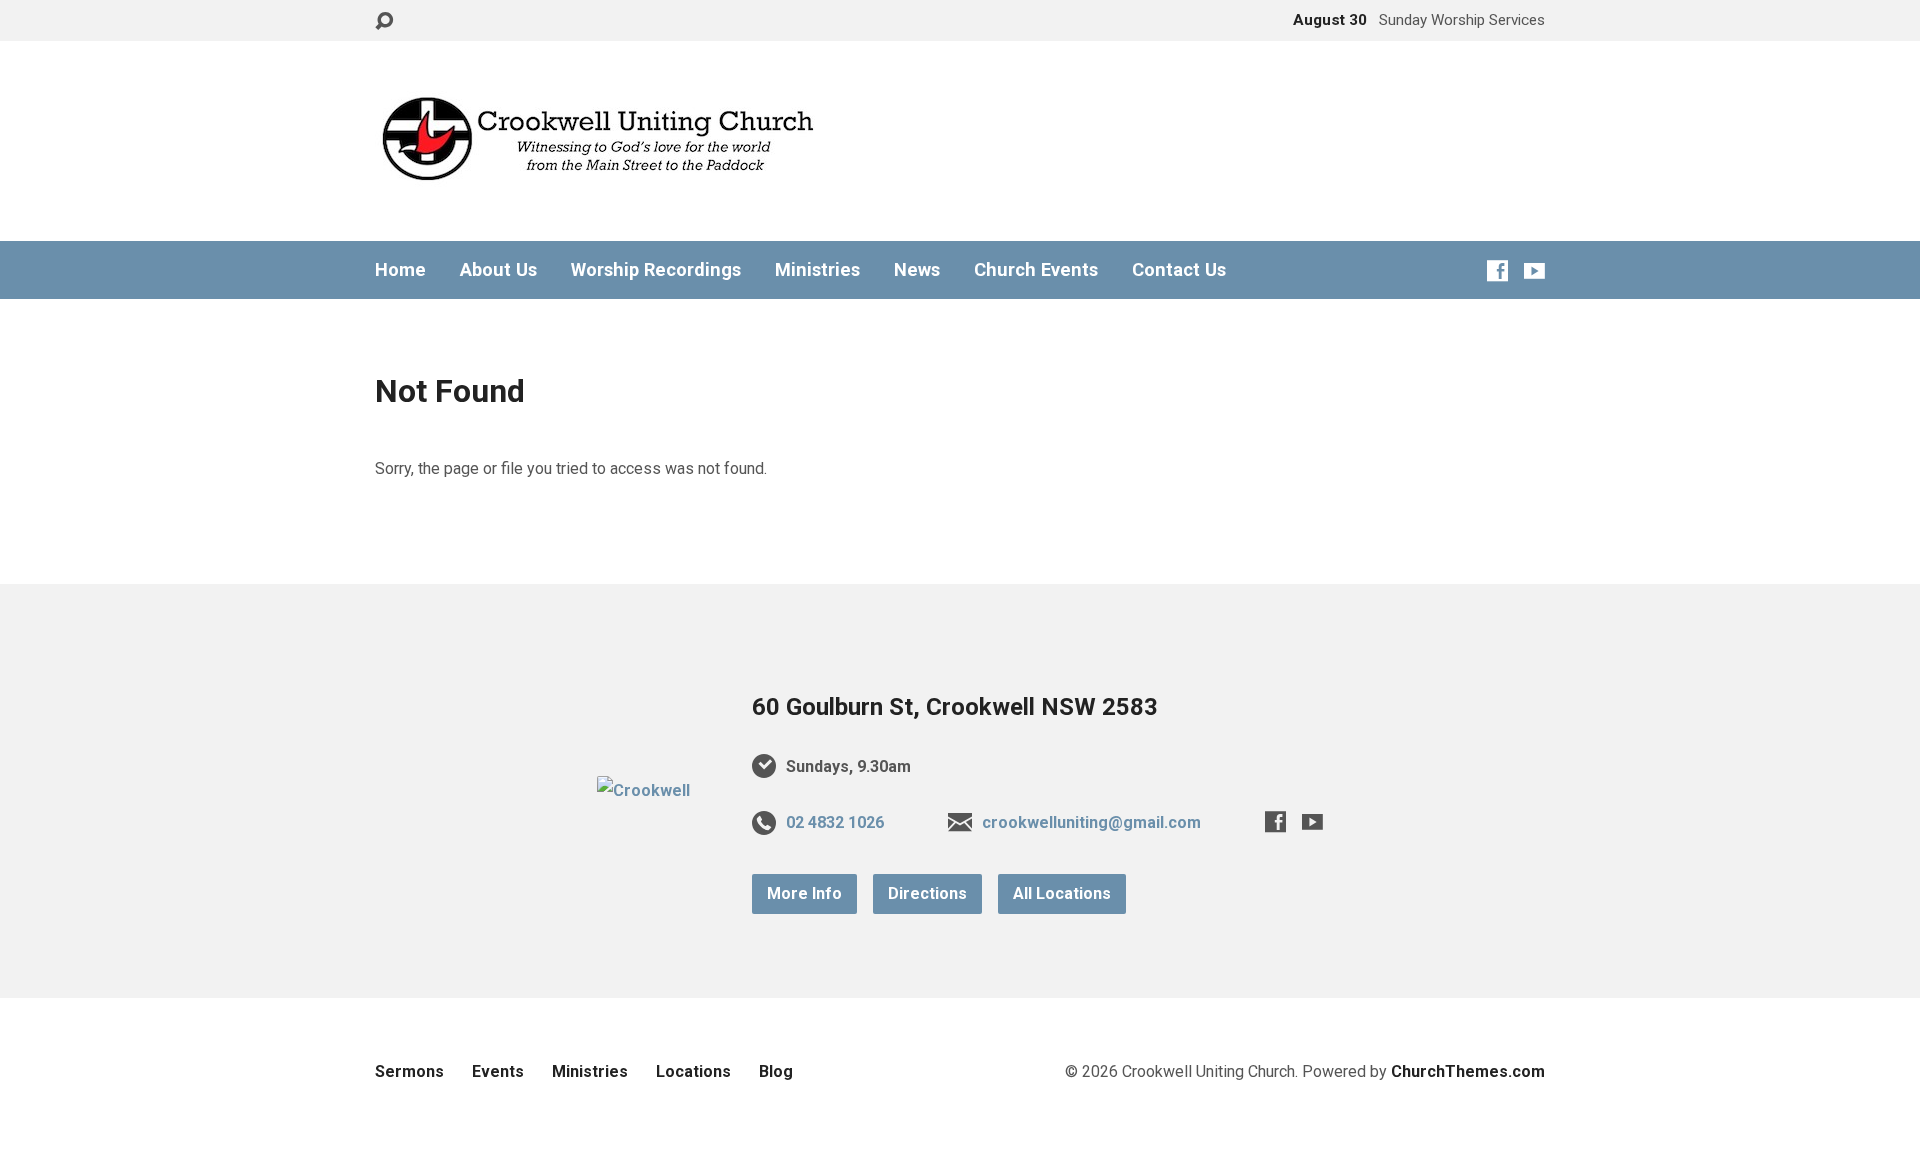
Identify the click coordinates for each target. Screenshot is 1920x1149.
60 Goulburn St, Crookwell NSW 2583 (955, 707)
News (917, 270)
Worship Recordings (656, 270)
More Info (804, 893)
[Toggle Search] (384, 21)
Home (400, 270)
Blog (776, 1071)
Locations (693, 1071)
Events (498, 1071)
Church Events (1036, 270)
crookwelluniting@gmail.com (1091, 822)
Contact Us (1179, 270)
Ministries (817, 270)
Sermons (409, 1071)
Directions (927, 893)
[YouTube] (1534, 270)
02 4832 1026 (835, 822)
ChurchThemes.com (1468, 1071)
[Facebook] (1497, 270)
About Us (498, 270)
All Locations (1062, 893)
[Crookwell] (643, 790)
